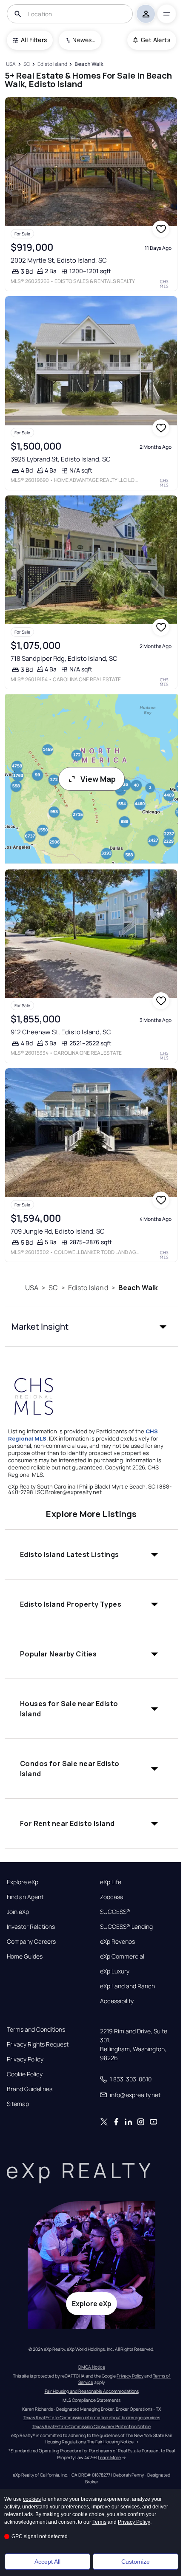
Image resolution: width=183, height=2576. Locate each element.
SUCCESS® (115, 1912)
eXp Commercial (122, 1956)
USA (32, 1288)
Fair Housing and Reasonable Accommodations (92, 2391)
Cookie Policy (25, 2074)
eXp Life (111, 1882)
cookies (32, 2499)
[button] (92, 1327)
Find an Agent (25, 1897)
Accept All (47, 2562)
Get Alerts (156, 40)
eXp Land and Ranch (127, 1986)
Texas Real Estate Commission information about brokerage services (92, 2417)
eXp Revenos (117, 1942)
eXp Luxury (115, 1971)
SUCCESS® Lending (126, 1927)
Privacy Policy (25, 2059)
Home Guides (25, 1956)
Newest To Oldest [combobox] (84, 40)
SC (53, 1288)
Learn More (109, 2457)
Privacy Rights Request (38, 2044)
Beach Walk (138, 1288)
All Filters (34, 40)
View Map (98, 779)
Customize (136, 2562)
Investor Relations (31, 1927)
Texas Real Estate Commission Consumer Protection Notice (91, 2426)
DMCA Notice (92, 2367)
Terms (99, 2522)
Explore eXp (23, 1882)
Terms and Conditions (36, 2030)
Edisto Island (88, 1288)
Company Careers (31, 1942)
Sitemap (18, 2104)
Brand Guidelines (30, 2089)
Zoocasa (112, 1897)
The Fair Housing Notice (110, 2442)
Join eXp (18, 1912)
